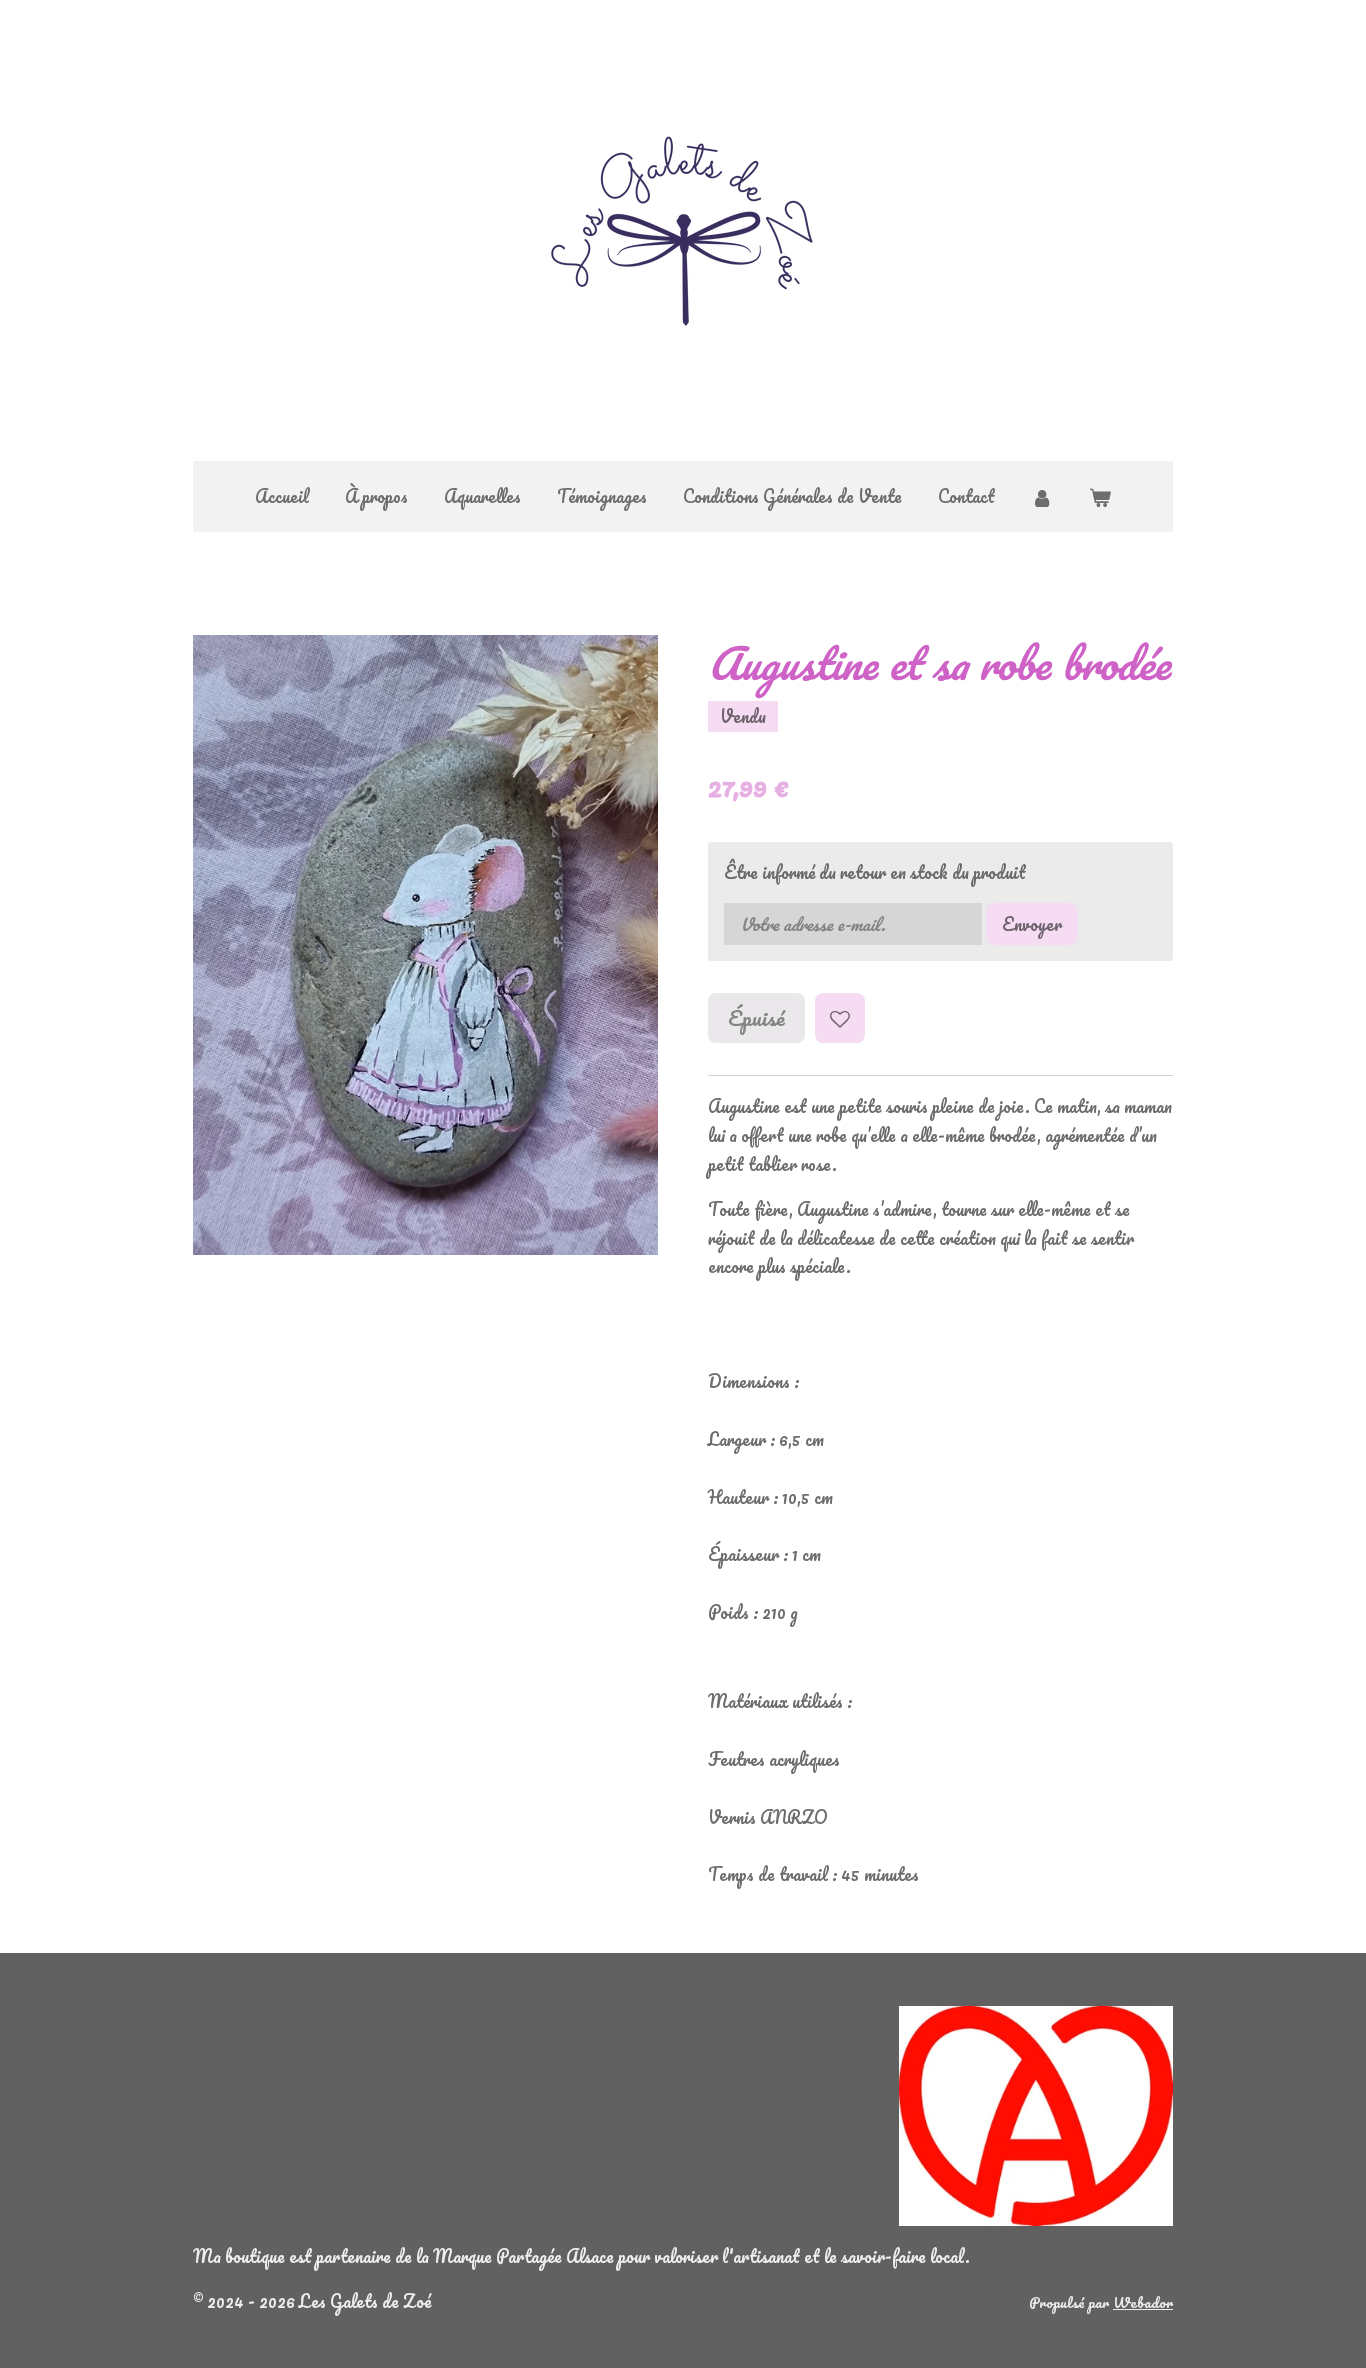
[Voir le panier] (1100, 496)
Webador (1143, 2302)
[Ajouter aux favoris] (840, 1018)
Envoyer (1032, 924)
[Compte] (1042, 496)
